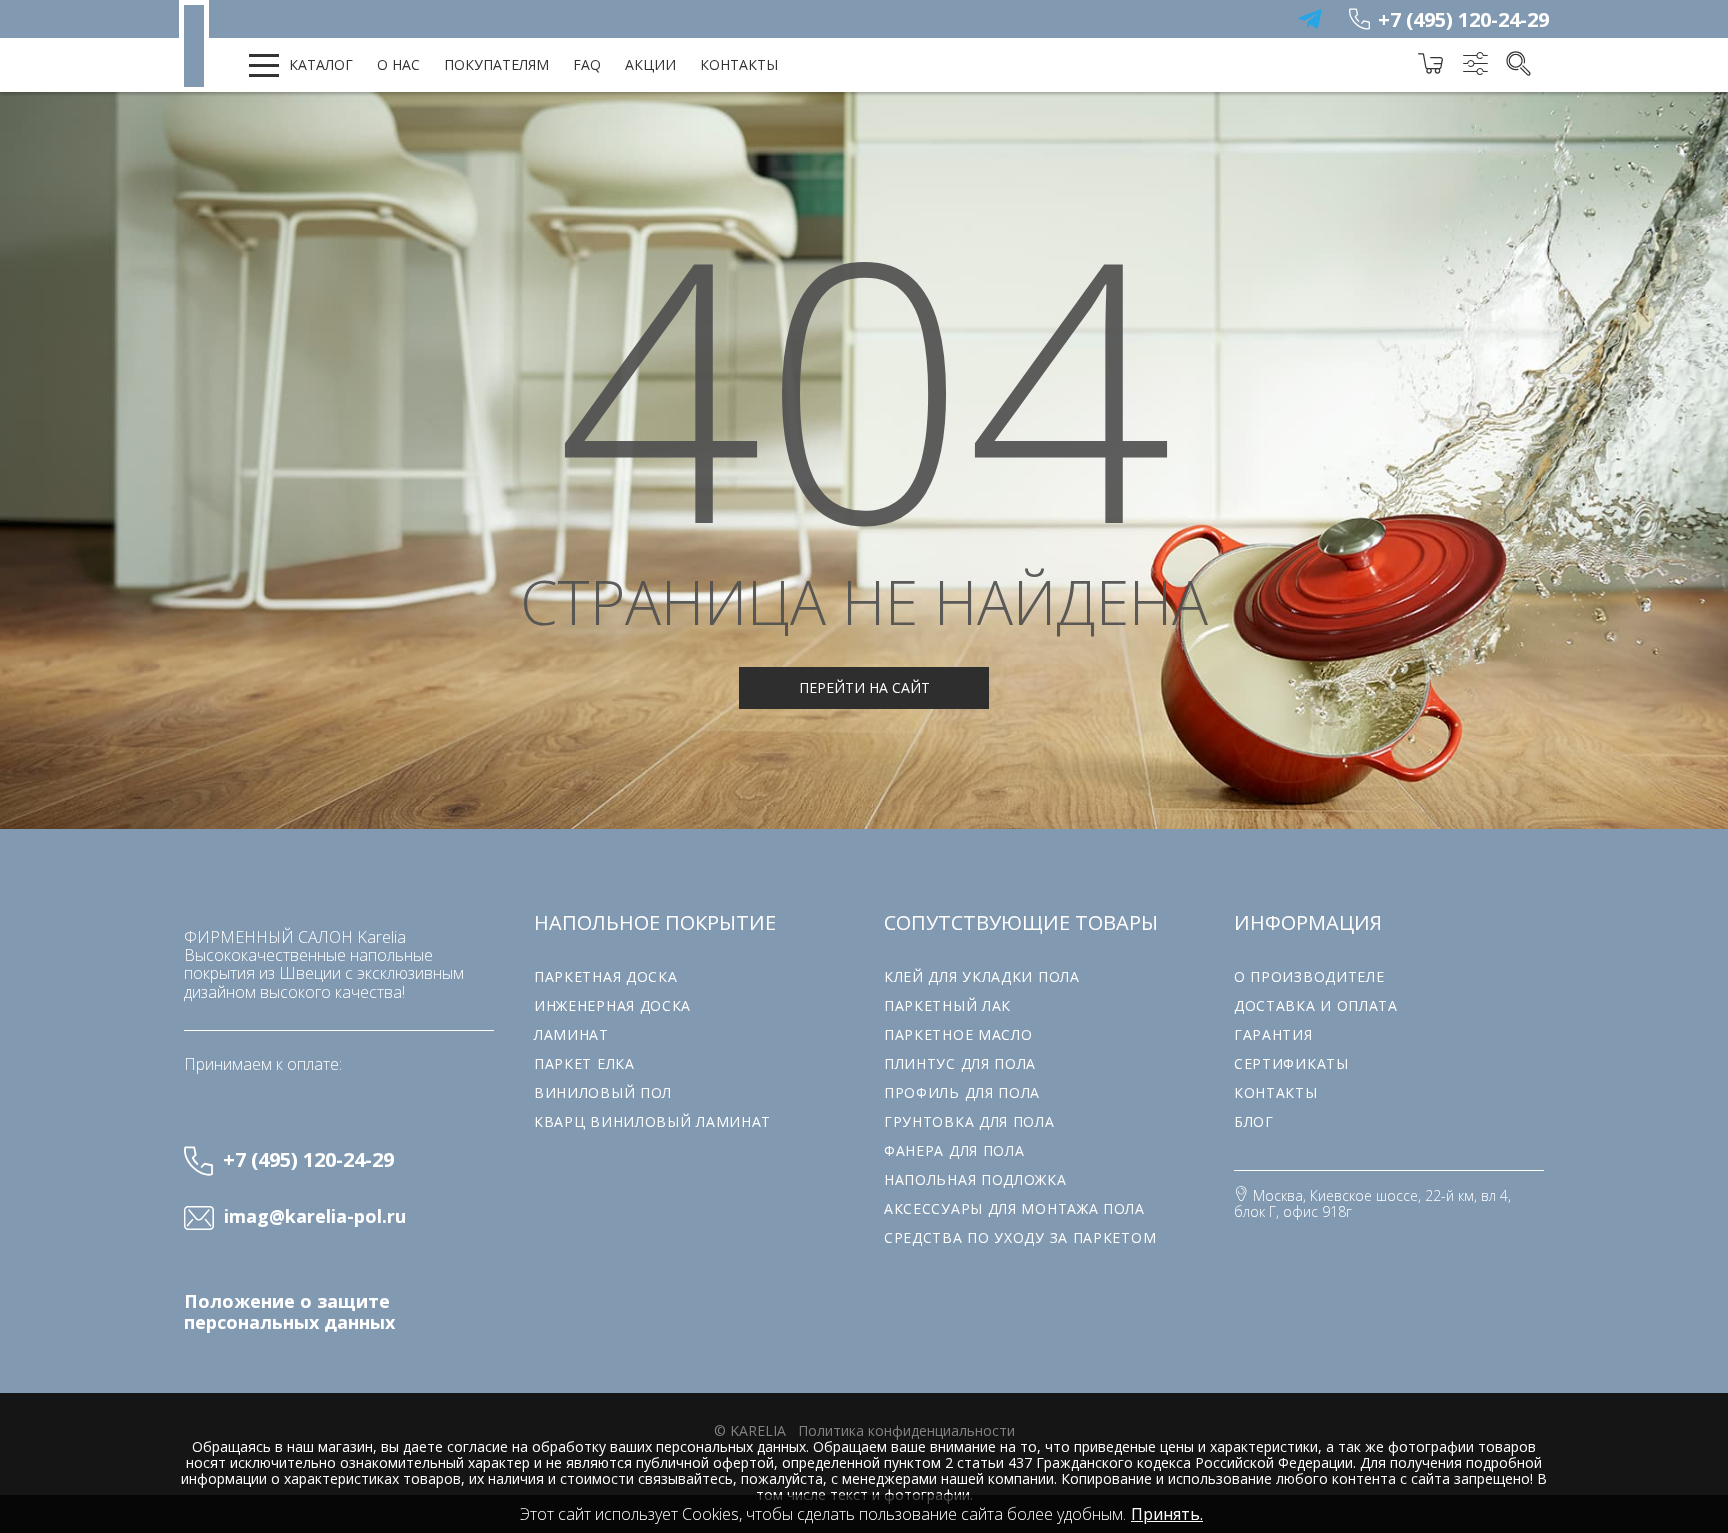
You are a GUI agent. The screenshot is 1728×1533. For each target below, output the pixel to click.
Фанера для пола (954, 1150)
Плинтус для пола (960, 1063)
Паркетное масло (958, 1034)
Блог (1254, 1121)
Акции (650, 64)
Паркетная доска (606, 976)
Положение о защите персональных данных (289, 1312)
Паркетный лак (947, 1005)
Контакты (739, 64)
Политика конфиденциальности (906, 1430)
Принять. (1167, 1514)
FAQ (587, 64)
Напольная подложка (975, 1179)
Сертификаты (1291, 1063)
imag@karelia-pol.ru (315, 1217)
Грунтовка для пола (969, 1121)
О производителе (1309, 976)
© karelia (750, 1430)
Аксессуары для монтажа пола (1014, 1208)
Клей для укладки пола (982, 976)
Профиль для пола (962, 1092)
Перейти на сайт (864, 687)
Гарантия (1273, 1034)
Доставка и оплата (1316, 1005)
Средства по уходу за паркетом (1020, 1237)
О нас (398, 64)
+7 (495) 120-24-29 (1463, 19)
